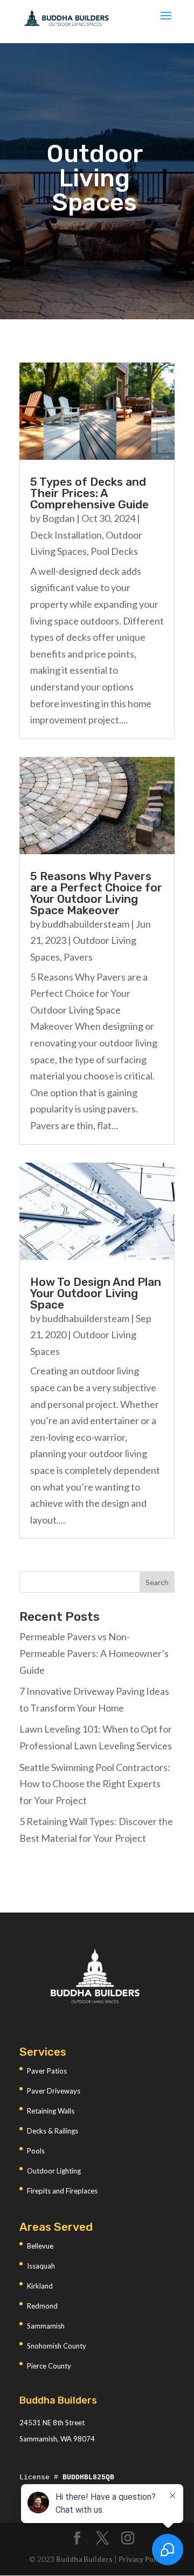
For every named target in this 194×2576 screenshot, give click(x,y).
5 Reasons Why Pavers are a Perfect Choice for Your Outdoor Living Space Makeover (96, 893)
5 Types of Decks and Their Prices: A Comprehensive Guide (89, 493)
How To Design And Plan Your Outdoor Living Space (96, 1293)
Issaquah (41, 2266)
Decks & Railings (53, 2131)
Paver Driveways (54, 2091)
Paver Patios (47, 2071)
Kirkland (40, 2286)
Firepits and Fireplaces (62, 2191)
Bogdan (58, 518)
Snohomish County (57, 2346)
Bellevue (40, 2246)
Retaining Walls (51, 2111)
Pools (36, 2151)
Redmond (42, 2306)
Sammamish (46, 2326)
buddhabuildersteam (86, 924)
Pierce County (49, 2366)
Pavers (78, 957)
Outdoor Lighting (54, 2171)
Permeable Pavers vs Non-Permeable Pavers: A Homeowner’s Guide (94, 1653)
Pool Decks (114, 551)
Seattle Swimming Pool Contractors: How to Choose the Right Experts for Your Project (95, 1784)
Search (157, 1582)
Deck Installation (66, 535)
